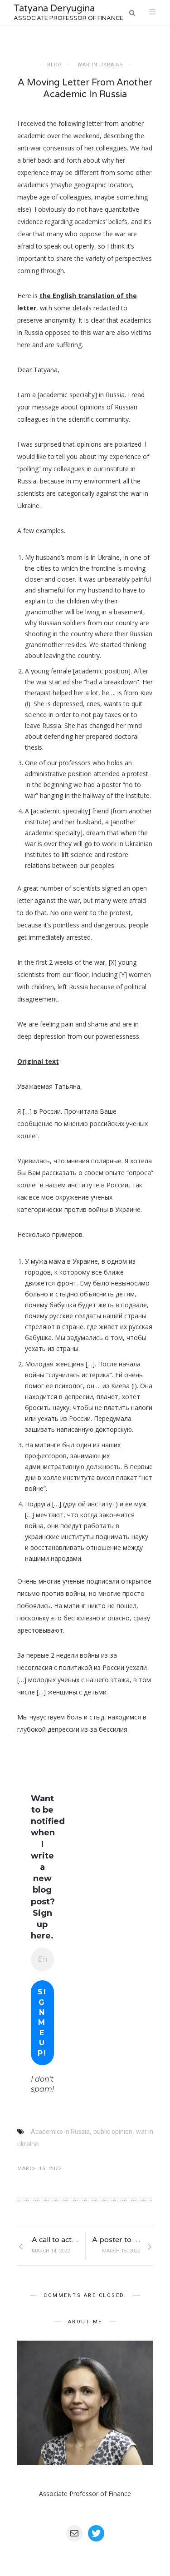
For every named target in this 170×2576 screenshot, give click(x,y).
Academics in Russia (60, 2132)
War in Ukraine (100, 65)
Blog (55, 65)
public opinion (113, 2132)
